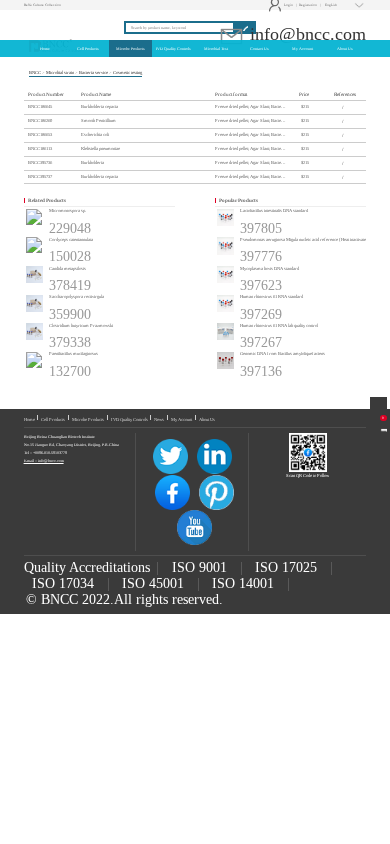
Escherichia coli (95, 134)
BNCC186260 (40, 120)
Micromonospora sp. (67, 210)
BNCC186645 (40, 106)
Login (282, 5)
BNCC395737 (40, 176)
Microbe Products (88, 419)
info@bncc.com (305, 34)
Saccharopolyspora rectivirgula (76, 296)
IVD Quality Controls (129, 419)
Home (29, 419)
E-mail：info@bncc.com (44, 460)
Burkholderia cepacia (99, 106)
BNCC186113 (40, 148)
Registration (308, 5)
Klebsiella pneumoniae (100, 148)
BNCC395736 (40, 162)
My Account (181, 419)
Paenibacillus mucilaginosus (73, 353)
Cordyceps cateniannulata (71, 239)
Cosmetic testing (127, 72)
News (159, 419)
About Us (207, 419)
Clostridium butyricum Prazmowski (81, 325)
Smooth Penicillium (98, 120)
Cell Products (53, 419)
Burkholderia (92, 162)
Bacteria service (93, 72)
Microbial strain (60, 72)
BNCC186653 (40, 134)
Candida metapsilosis (67, 268)
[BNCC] (55, 20)
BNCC (35, 72)
